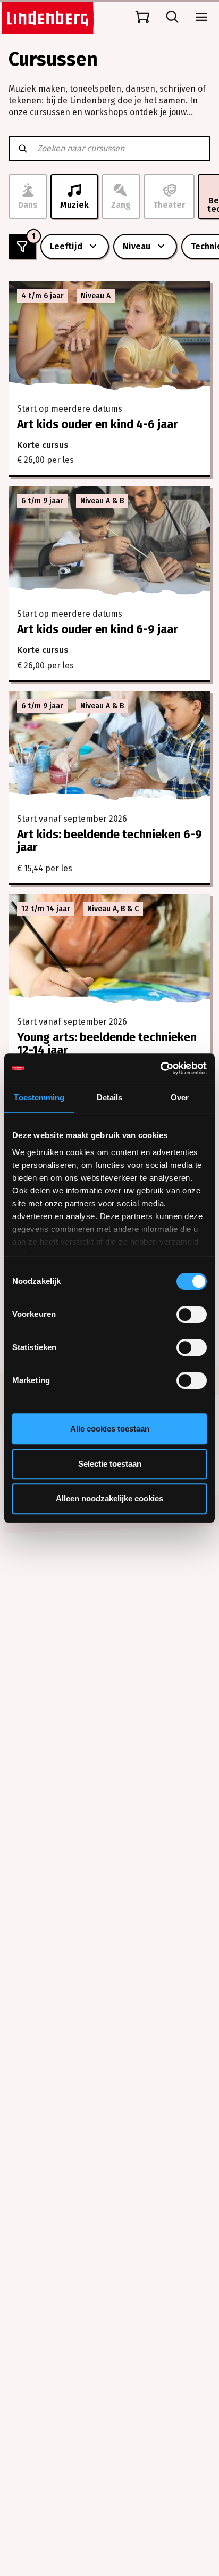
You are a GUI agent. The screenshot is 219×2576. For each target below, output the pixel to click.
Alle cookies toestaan (110, 1429)
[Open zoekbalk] (172, 17)
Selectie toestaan (110, 1464)
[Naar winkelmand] (142, 17)
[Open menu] (202, 17)
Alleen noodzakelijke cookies (109, 1498)
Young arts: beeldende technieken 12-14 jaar (107, 1044)
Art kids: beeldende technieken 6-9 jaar (109, 841)
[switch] (192, 1314)
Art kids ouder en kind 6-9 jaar (98, 629)
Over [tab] (180, 1097)
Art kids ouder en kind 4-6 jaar (98, 424)
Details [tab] (110, 1097)
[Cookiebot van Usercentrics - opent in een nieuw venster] (160, 1068)
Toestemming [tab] (39, 1097)
